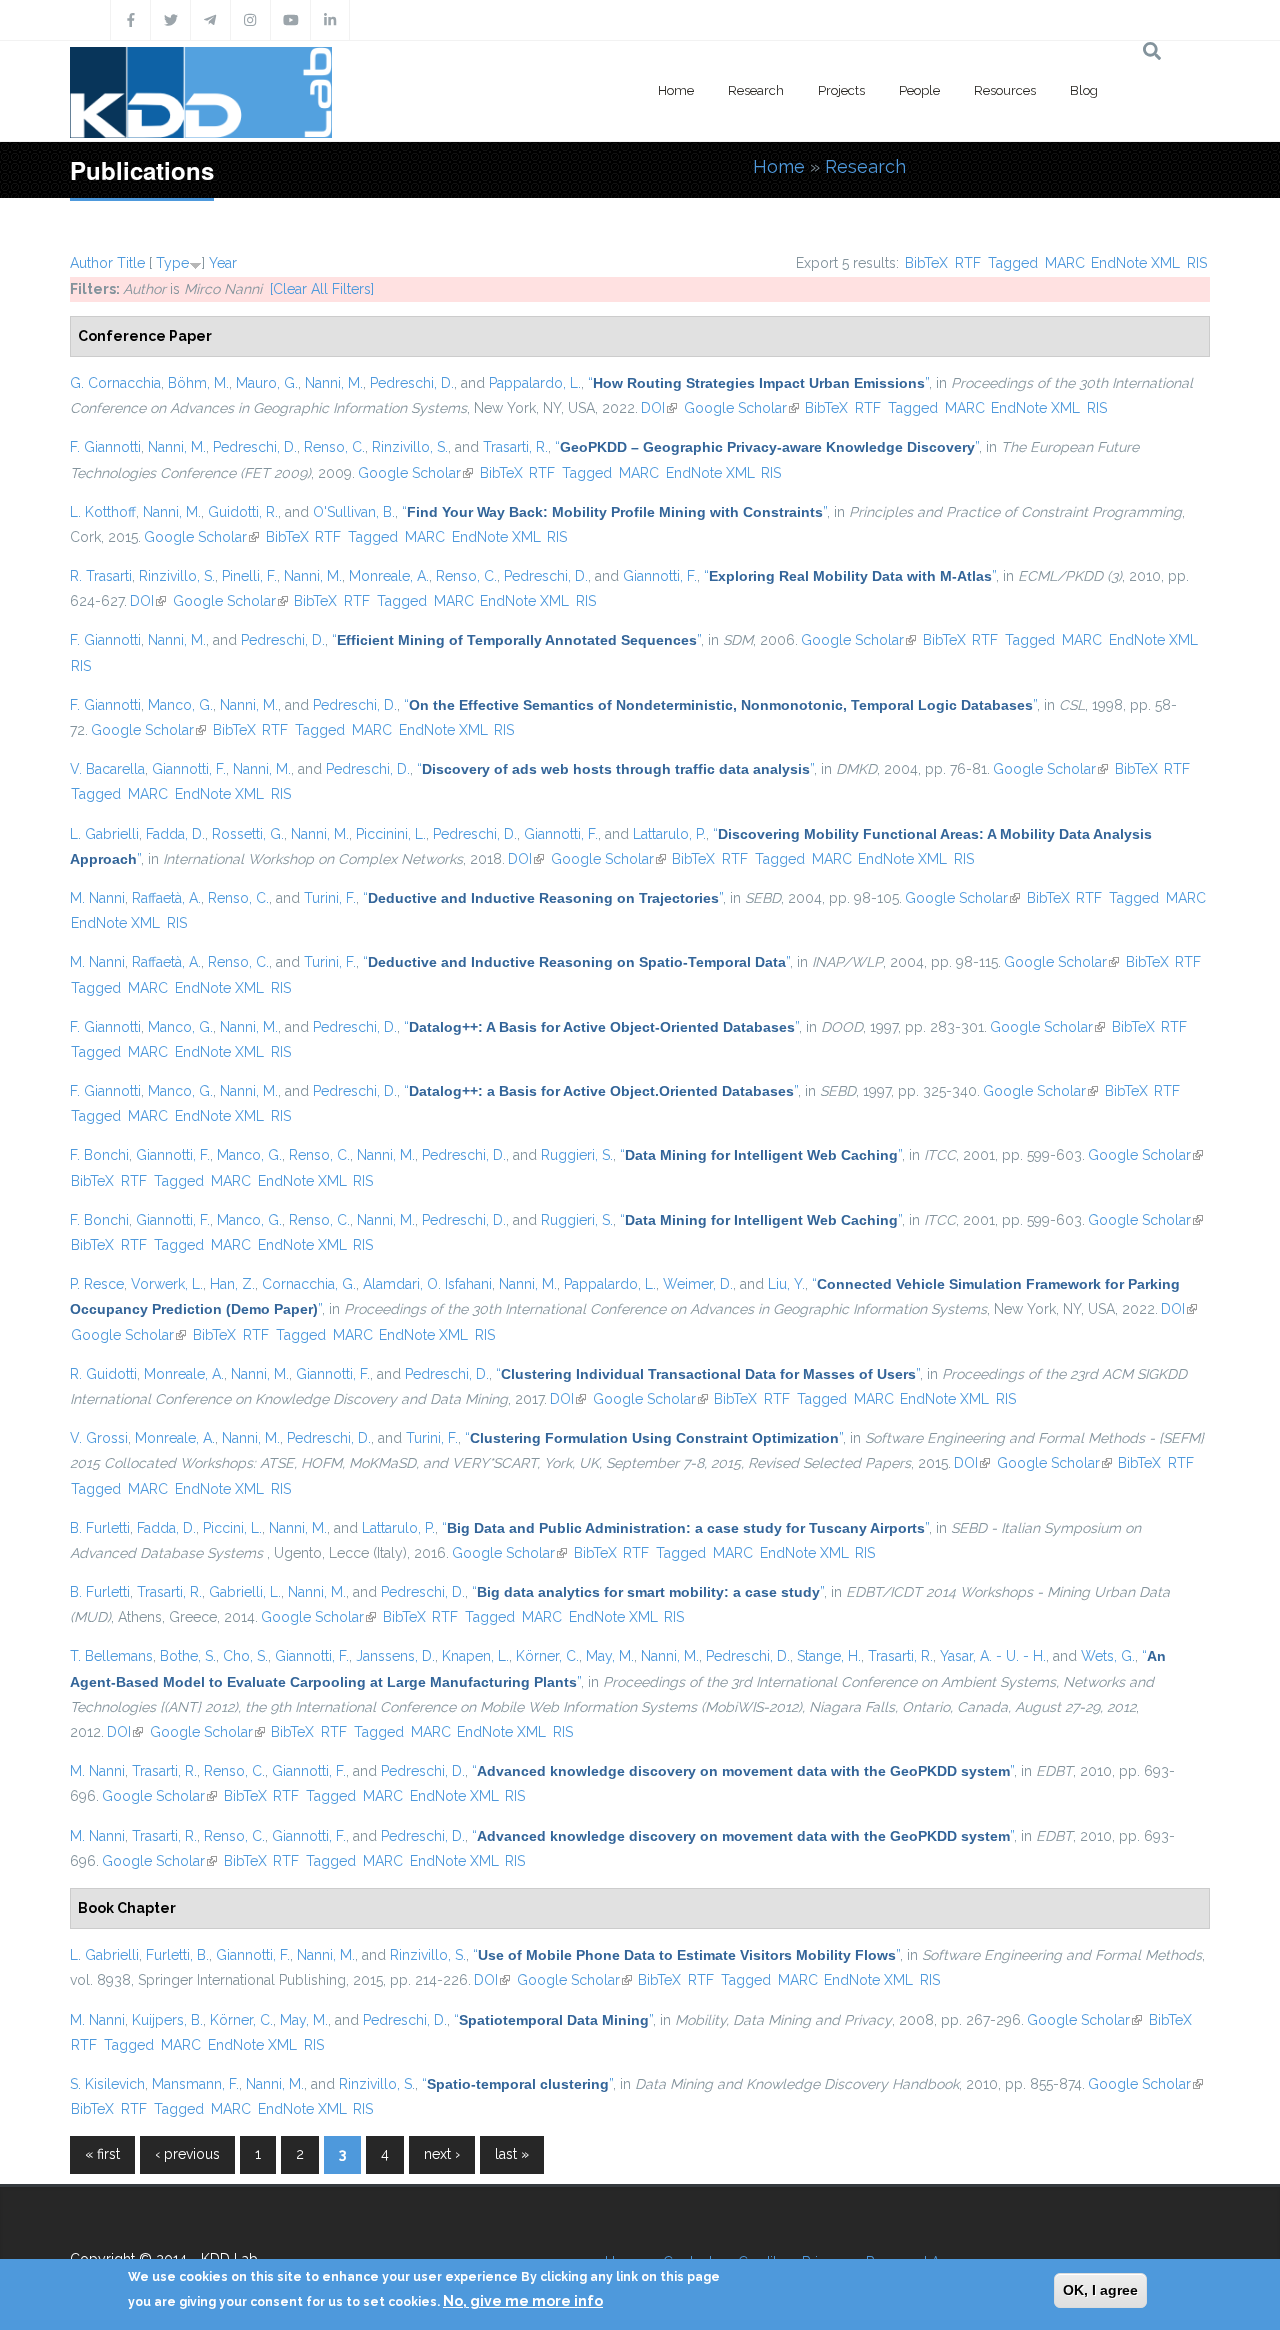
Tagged (1013, 263)
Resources (1005, 90)
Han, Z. (232, 1284)
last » (512, 2154)
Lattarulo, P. (669, 834)
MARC (1065, 263)
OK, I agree (1100, 2290)
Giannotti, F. (660, 576)
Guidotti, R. (243, 512)
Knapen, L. (475, 1656)
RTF (968, 263)
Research (756, 90)
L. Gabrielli (104, 834)
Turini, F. (330, 898)
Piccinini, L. (391, 834)
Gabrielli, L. (245, 1592)
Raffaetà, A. (166, 898)
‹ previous (187, 2154)
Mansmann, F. (195, 2084)
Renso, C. (334, 447)
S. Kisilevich (107, 2084)
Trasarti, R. (515, 447)
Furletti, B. (177, 1955)
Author (91, 263)
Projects (841, 90)
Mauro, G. (267, 383)
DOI (659, 408)
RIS (1197, 263)
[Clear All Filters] (322, 289)
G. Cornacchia (115, 383)
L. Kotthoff (103, 512)
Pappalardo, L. (535, 383)
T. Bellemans (111, 1656)
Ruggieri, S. (577, 1155)
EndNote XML (1135, 263)
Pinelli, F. (249, 576)
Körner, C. (547, 1656)
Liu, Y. (786, 1284)
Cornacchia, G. (309, 1284)
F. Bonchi (99, 1155)
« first (102, 2154)
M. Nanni (97, 898)
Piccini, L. (232, 1528)
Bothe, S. (188, 1656)
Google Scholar (741, 408)
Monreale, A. (389, 576)
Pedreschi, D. (412, 383)
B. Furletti (100, 1528)
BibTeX (926, 263)
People (919, 90)
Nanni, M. (334, 383)
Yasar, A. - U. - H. (993, 1656)
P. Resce (97, 1284)
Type (172, 263)
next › (442, 2154)
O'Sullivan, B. (354, 512)
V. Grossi (99, 1438)
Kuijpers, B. (167, 2020)
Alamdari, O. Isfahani (427, 1284)
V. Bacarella (107, 769)
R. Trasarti (101, 576)
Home (676, 90)
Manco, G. (180, 705)
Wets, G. (1108, 1656)
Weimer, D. (698, 1284)
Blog (1084, 90)
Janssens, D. (395, 1656)
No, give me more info (523, 2301)
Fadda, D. (175, 834)
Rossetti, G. (248, 834)
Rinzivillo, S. (410, 447)
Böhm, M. (198, 383)
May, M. (610, 1656)
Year (223, 263)
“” (758, 383)
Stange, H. (829, 1656)
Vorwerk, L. (167, 1284)
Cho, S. (245, 1656)
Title (131, 263)
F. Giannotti (105, 447)
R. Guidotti (103, 1374)
